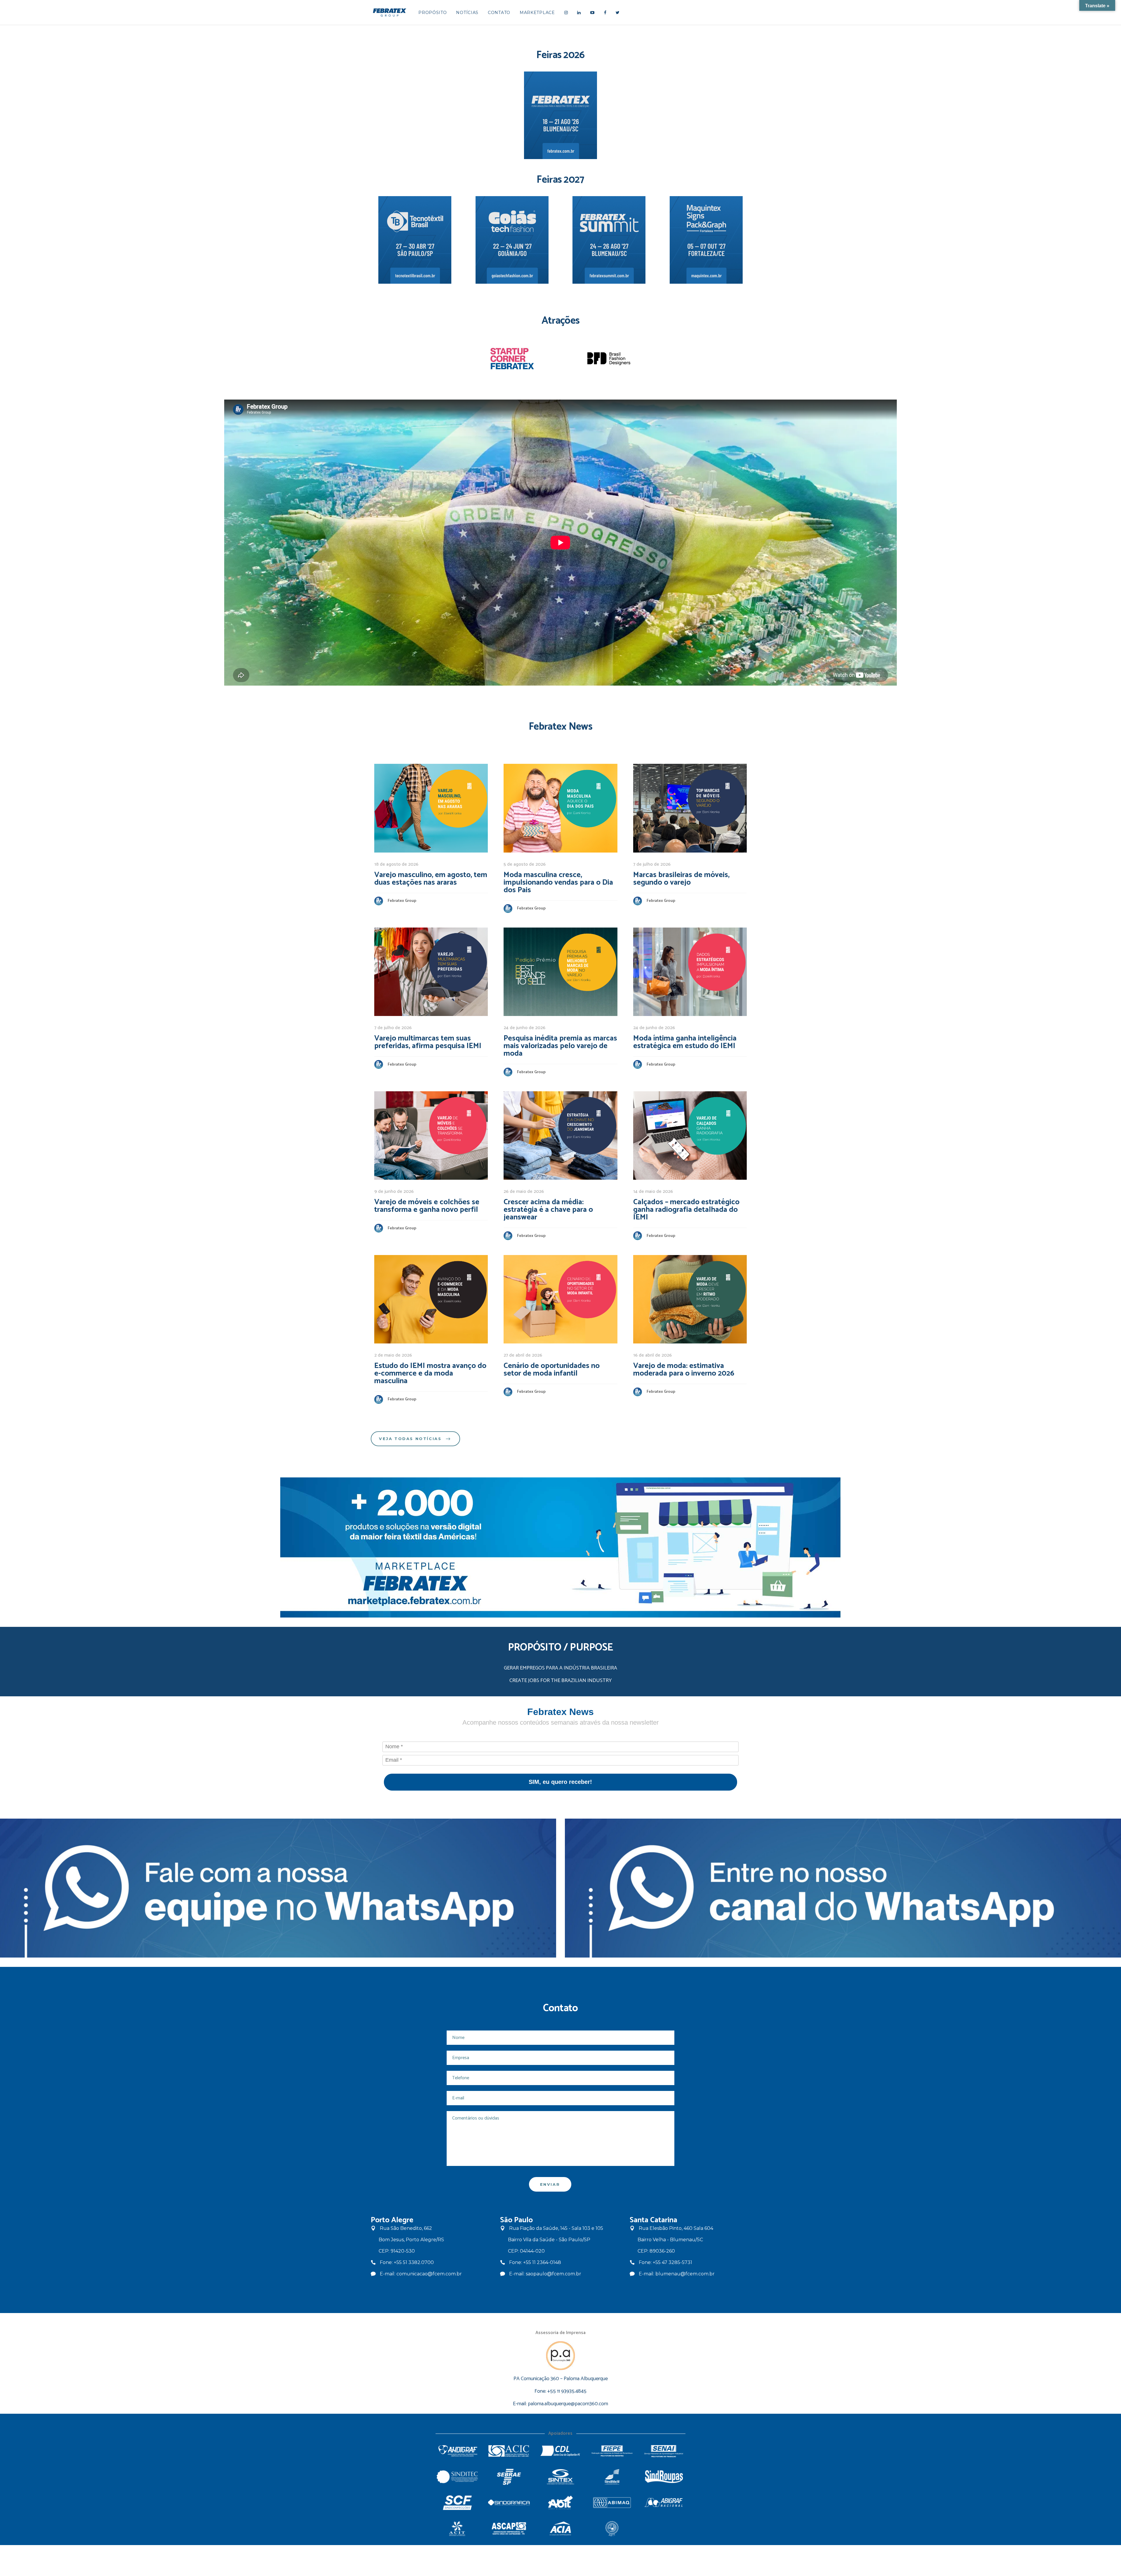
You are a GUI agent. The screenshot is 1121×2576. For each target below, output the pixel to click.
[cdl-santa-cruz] (561, 2451)
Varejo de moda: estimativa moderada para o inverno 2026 (684, 1370)
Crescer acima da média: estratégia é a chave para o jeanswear (548, 1210)
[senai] (664, 2451)
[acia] (561, 2529)
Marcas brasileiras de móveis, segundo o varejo (681, 879)
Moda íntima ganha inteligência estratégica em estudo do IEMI (685, 1042)
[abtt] (612, 2529)
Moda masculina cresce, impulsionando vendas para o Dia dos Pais (558, 882)
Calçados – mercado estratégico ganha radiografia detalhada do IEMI (686, 1210)
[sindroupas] (664, 2477)
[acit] (457, 2529)
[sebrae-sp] (509, 2477)
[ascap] (509, 2529)
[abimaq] (612, 2503)
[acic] (509, 2451)
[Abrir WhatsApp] (1107, 2561)
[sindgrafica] (509, 2503)
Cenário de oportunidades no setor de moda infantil (552, 1370)
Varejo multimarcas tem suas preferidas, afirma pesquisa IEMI (428, 1042)
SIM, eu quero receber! (560, 1782)
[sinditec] (457, 2477)
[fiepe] (612, 2451)
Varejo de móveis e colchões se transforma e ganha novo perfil (427, 1206)
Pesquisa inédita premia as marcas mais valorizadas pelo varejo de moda (560, 1046)
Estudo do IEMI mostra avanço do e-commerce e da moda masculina (430, 1373)
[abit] (561, 2503)
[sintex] (561, 2477)
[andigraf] (457, 2451)
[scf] (457, 2503)
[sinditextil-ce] (612, 2477)
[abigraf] (664, 2503)
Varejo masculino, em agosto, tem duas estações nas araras (431, 879)
